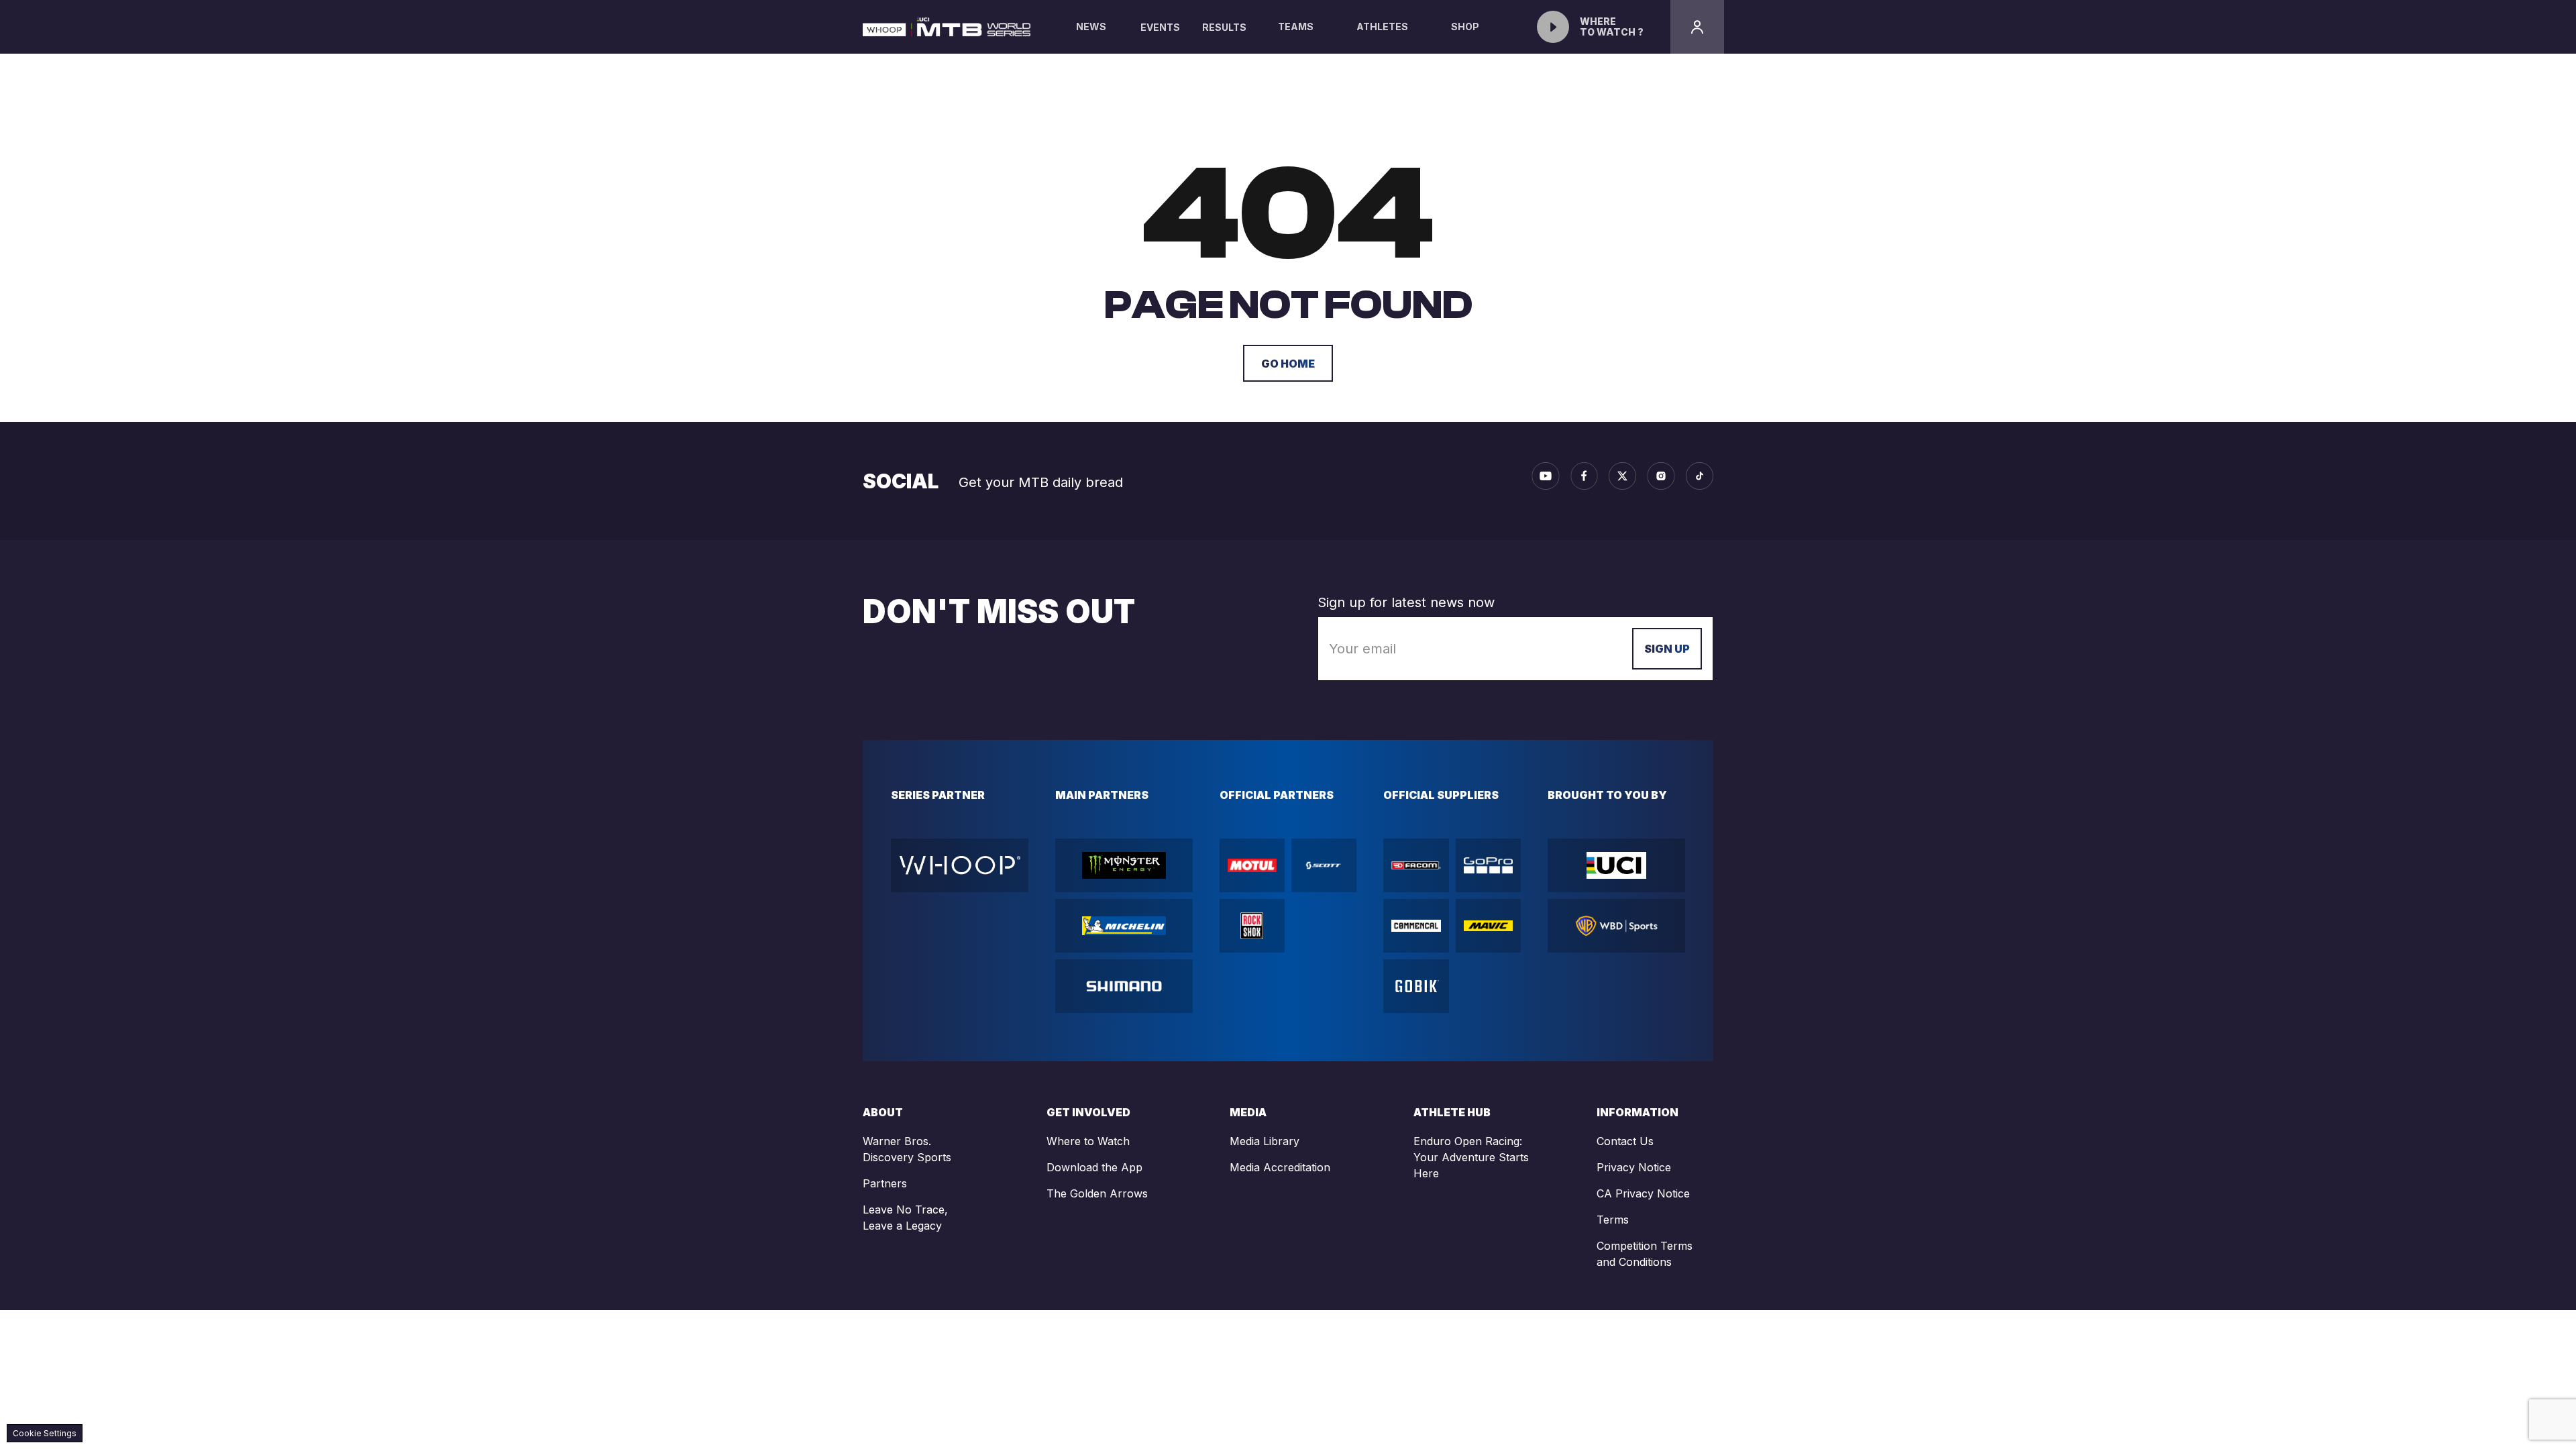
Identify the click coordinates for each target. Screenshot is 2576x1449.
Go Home (1288, 364)
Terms (1613, 1220)
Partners (885, 1183)
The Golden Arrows (1097, 1193)
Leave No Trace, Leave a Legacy (905, 1218)
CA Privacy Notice (1643, 1193)
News (1091, 26)
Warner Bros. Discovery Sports (907, 1149)
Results (1224, 27)
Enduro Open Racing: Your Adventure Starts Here (1471, 1157)
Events (1160, 27)
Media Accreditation (1280, 1167)
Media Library (1265, 1141)
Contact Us (1625, 1141)
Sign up (1667, 649)
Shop (1465, 26)
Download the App (1094, 1167)
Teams (1296, 26)
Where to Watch (1088, 1141)
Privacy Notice (1634, 1167)
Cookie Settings (45, 1433)
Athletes (1382, 26)
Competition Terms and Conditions (1645, 1254)
